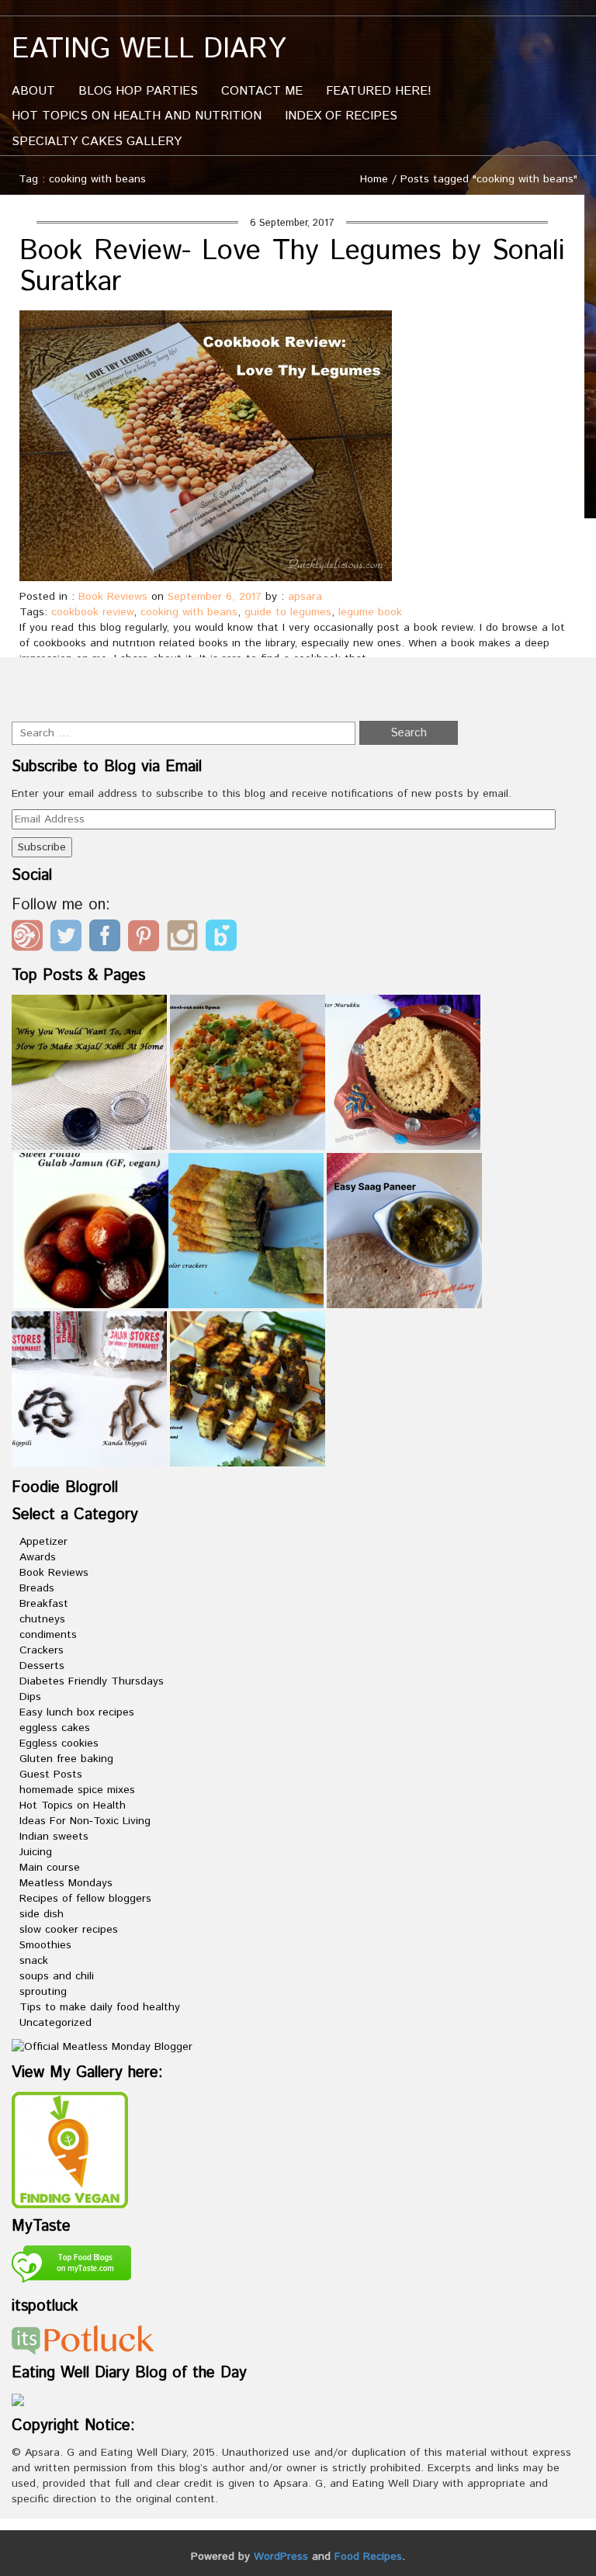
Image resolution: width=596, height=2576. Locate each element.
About (33, 91)
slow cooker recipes (69, 1930)
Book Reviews (113, 597)
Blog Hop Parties (138, 91)
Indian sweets (54, 1837)
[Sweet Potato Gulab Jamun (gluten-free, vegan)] (91, 1231)
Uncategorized (55, 2023)
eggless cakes (55, 1728)
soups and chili (57, 1976)
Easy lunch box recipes (77, 1712)
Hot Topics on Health (73, 1806)
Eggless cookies (59, 1743)
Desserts (42, 1666)
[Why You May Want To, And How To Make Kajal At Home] (89, 1072)
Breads (37, 1588)
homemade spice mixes (77, 1790)
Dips (30, 1697)
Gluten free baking (66, 1759)
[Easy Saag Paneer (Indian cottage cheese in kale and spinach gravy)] (404, 1231)
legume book (370, 612)
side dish (42, 1914)
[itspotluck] (83, 2339)
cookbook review (92, 612)
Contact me (262, 91)
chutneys (42, 1619)
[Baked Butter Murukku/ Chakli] (403, 1072)
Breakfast (44, 1604)
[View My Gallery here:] (70, 2149)
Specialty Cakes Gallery (97, 142)
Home (374, 179)
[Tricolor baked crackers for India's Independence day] (246, 1231)
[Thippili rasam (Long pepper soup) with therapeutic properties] (89, 1389)
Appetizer (43, 1542)
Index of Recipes (341, 116)
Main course (50, 1868)
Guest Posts (51, 1774)
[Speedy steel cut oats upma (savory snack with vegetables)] (248, 1072)
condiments (48, 1635)
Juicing (36, 1852)
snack (34, 1961)
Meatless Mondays (66, 1883)
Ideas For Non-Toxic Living (85, 1821)
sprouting (43, 1992)
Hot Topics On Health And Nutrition (137, 116)
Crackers (42, 1650)
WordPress (281, 2557)
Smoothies (45, 1945)
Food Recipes (368, 2557)
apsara (305, 597)
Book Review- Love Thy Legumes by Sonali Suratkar (292, 267)
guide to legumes (288, 612)
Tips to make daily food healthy (100, 2007)
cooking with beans (189, 612)
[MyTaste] (71, 2266)
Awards (38, 1557)
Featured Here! (379, 91)
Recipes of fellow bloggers (85, 1899)
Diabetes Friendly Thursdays (92, 1681)
